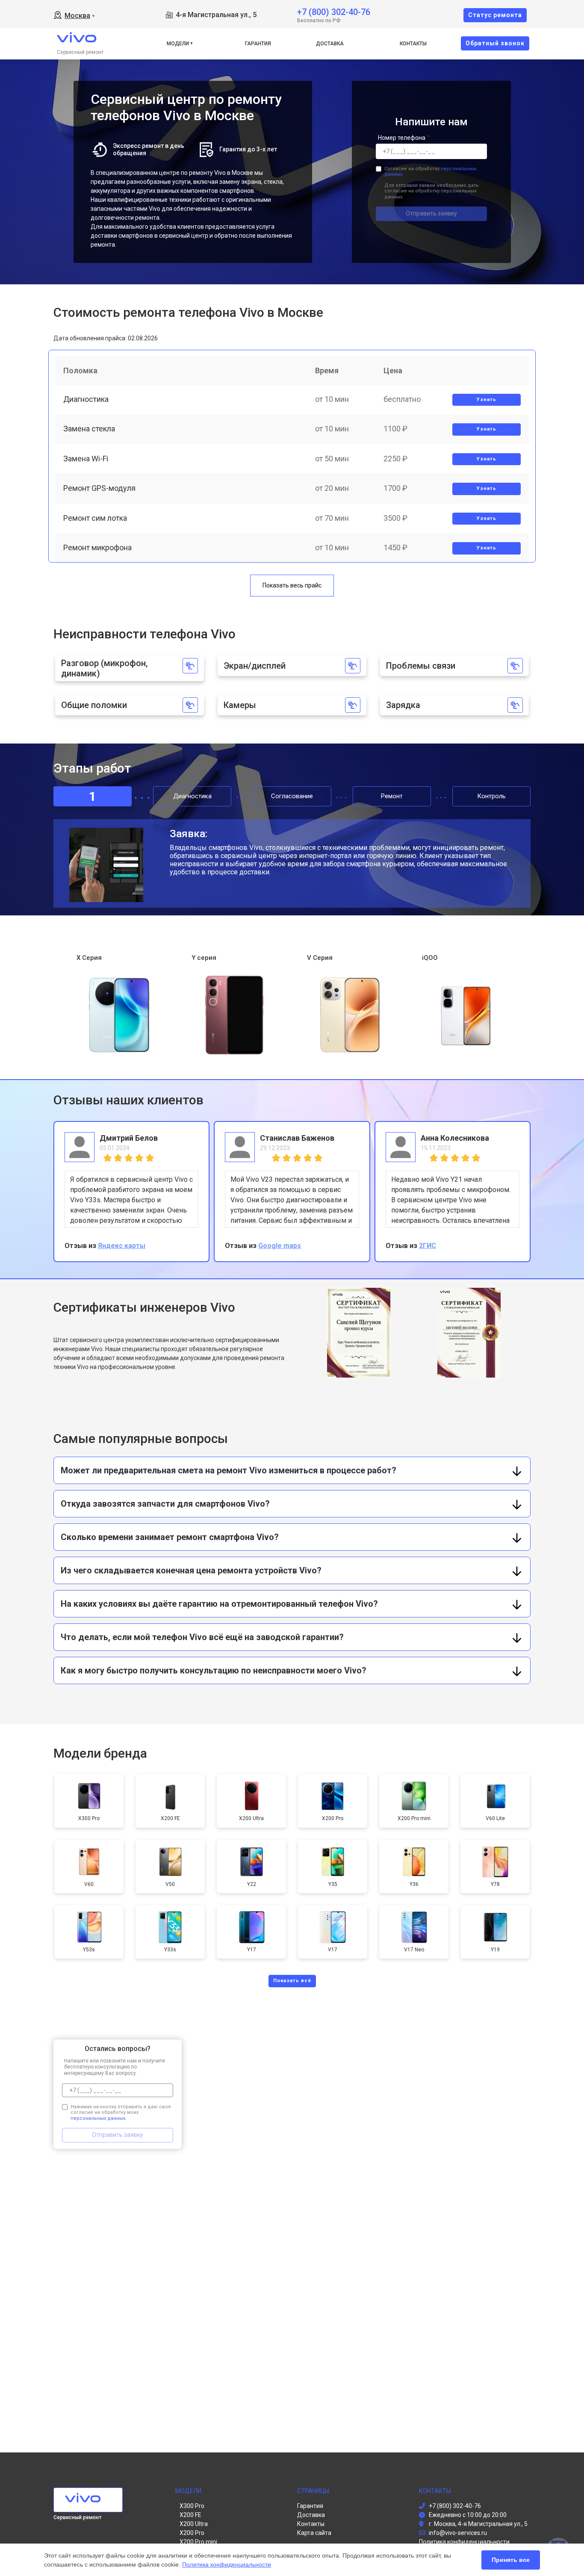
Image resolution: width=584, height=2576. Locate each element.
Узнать (487, 400)
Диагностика (86, 399)
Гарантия (258, 44)
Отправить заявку (431, 213)
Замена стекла (89, 429)
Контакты (413, 44)
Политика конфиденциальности (227, 2564)
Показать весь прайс (292, 585)
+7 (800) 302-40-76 (334, 11)
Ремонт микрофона (97, 547)
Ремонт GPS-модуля (99, 488)
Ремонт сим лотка (95, 518)
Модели (178, 44)
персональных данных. (99, 2118)
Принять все (511, 2560)
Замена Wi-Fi (86, 459)
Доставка (330, 44)
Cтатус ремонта (495, 15)
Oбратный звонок (495, 43)
